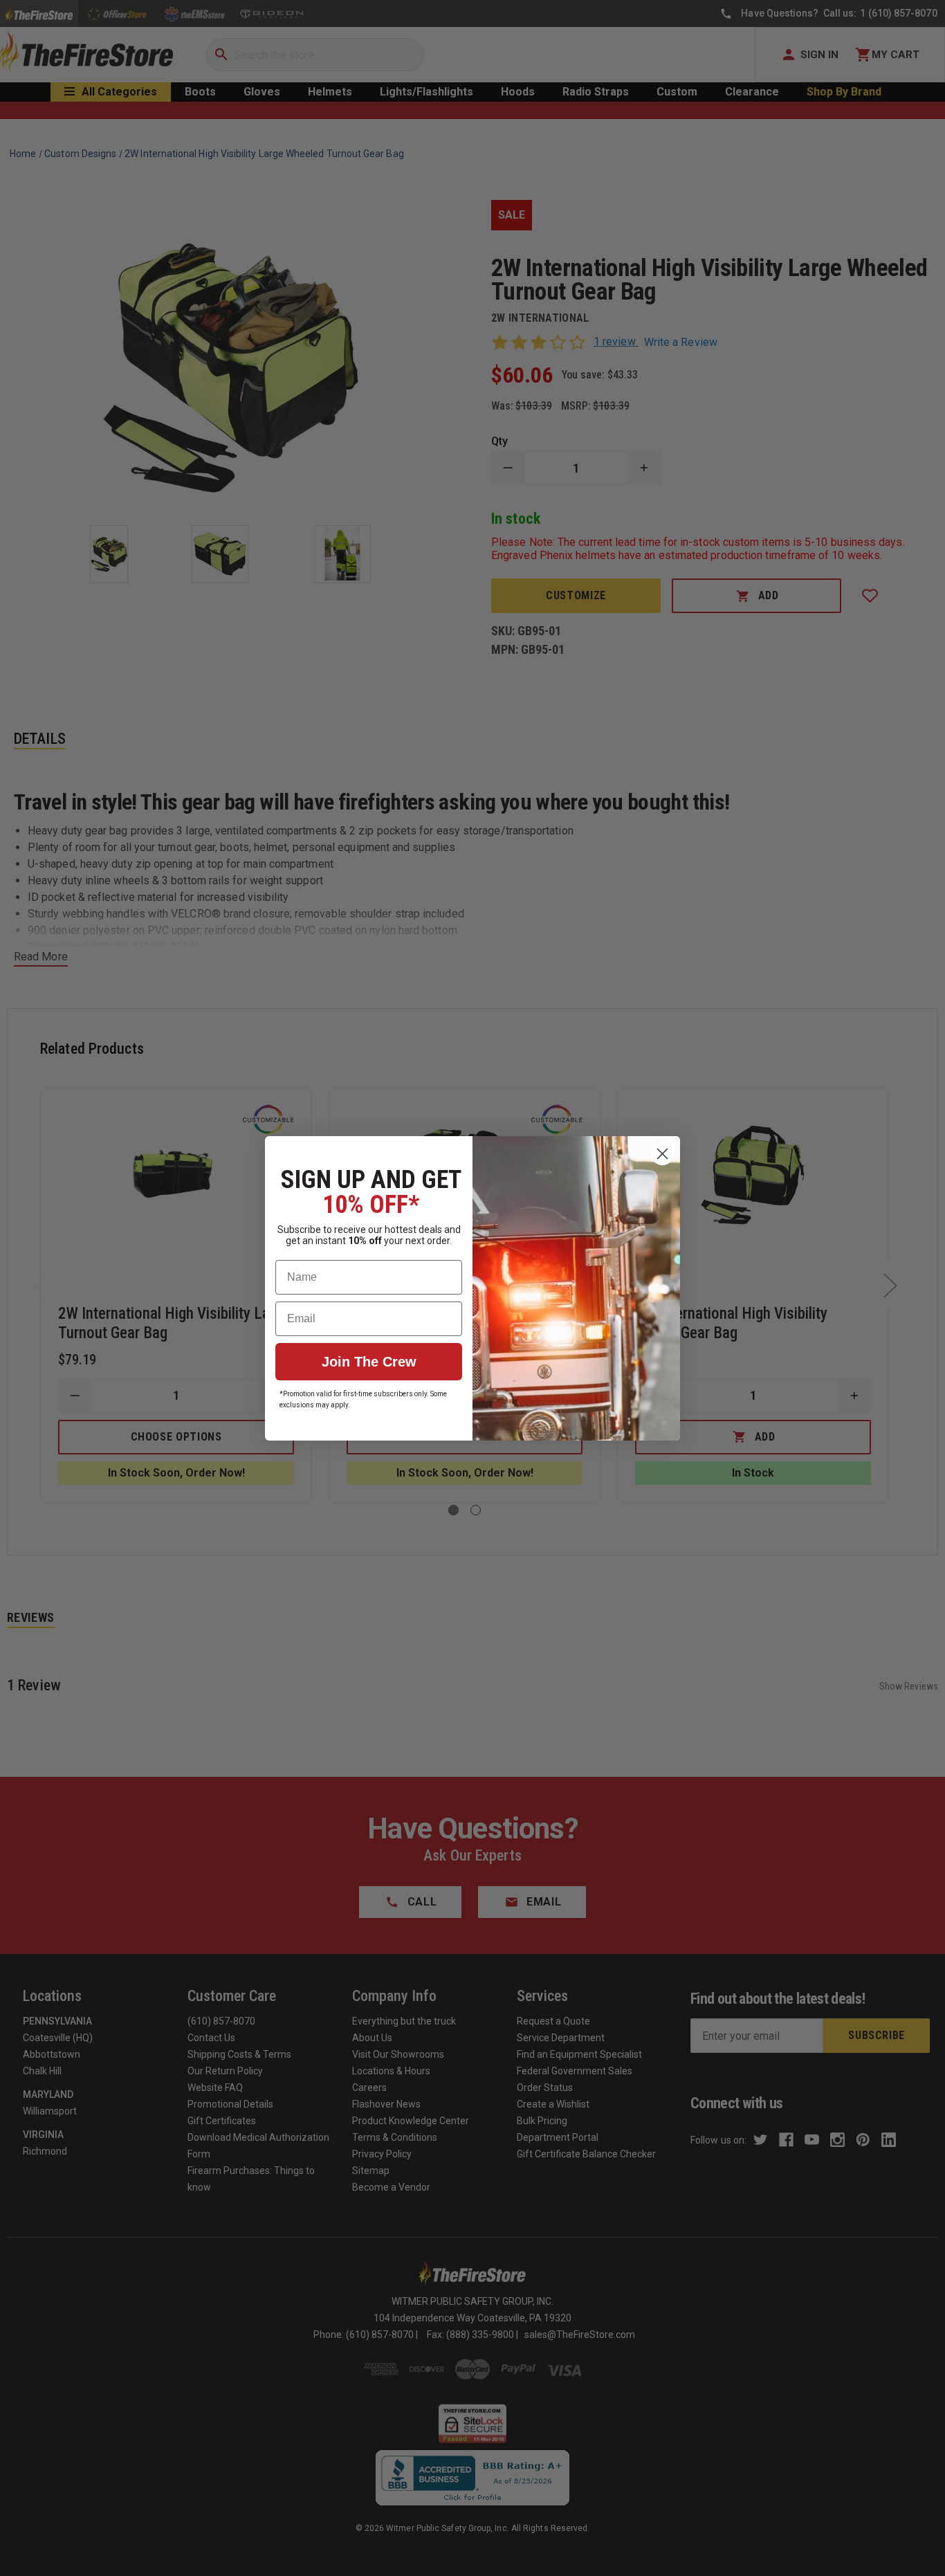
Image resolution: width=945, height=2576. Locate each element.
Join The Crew (369, 1362)
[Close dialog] (662, 1154)
